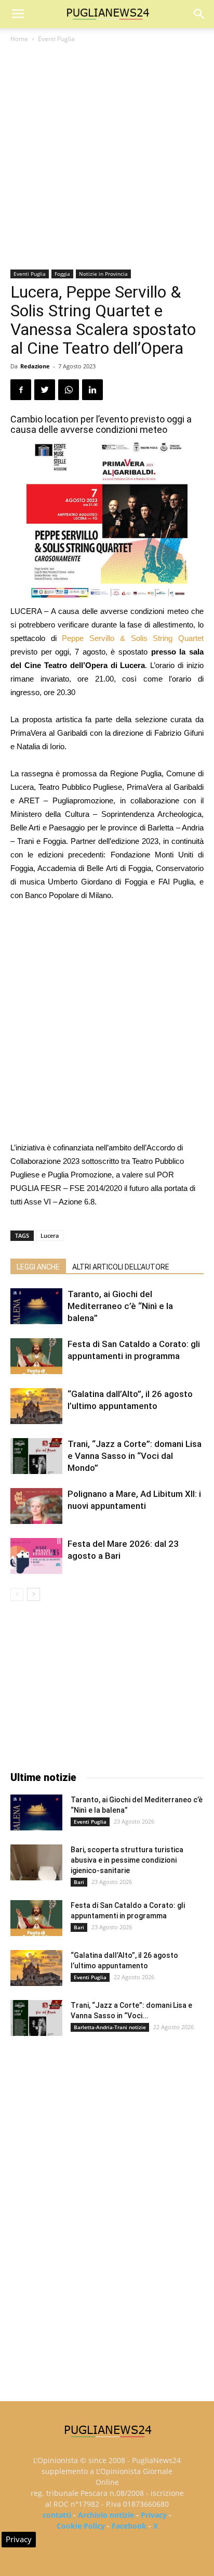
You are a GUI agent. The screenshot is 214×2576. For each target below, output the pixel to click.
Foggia (62, 274)
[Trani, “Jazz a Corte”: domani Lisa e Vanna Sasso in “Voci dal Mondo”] (36, 1456)
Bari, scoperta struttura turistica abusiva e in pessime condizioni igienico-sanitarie (127, 1860)
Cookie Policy (81, 2526)
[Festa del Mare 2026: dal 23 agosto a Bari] (36, 1556)
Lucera (50, 1235)
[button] (199, 14)
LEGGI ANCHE (38, 1267)
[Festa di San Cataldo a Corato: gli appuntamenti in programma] (36, 1356)
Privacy (154, 2515)
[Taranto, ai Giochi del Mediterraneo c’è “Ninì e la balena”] (36, 1306)
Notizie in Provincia (103, 274)
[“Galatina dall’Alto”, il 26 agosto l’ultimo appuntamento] (36, 1406)
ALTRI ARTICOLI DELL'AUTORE (121, 1267)
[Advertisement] (107, 157)
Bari (79, 1882)
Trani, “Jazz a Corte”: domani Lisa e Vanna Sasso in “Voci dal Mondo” (135, 1456)
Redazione (35, 366)
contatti (57, 2515)
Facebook (129, 2526)
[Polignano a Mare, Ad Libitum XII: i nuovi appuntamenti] (36, 1506)
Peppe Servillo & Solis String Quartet (133, 638)
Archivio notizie (106, 2515)
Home (19, 39)
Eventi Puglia (56, 39)
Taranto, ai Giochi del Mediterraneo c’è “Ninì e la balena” (120, 1306)
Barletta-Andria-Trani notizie (110, 2027)
